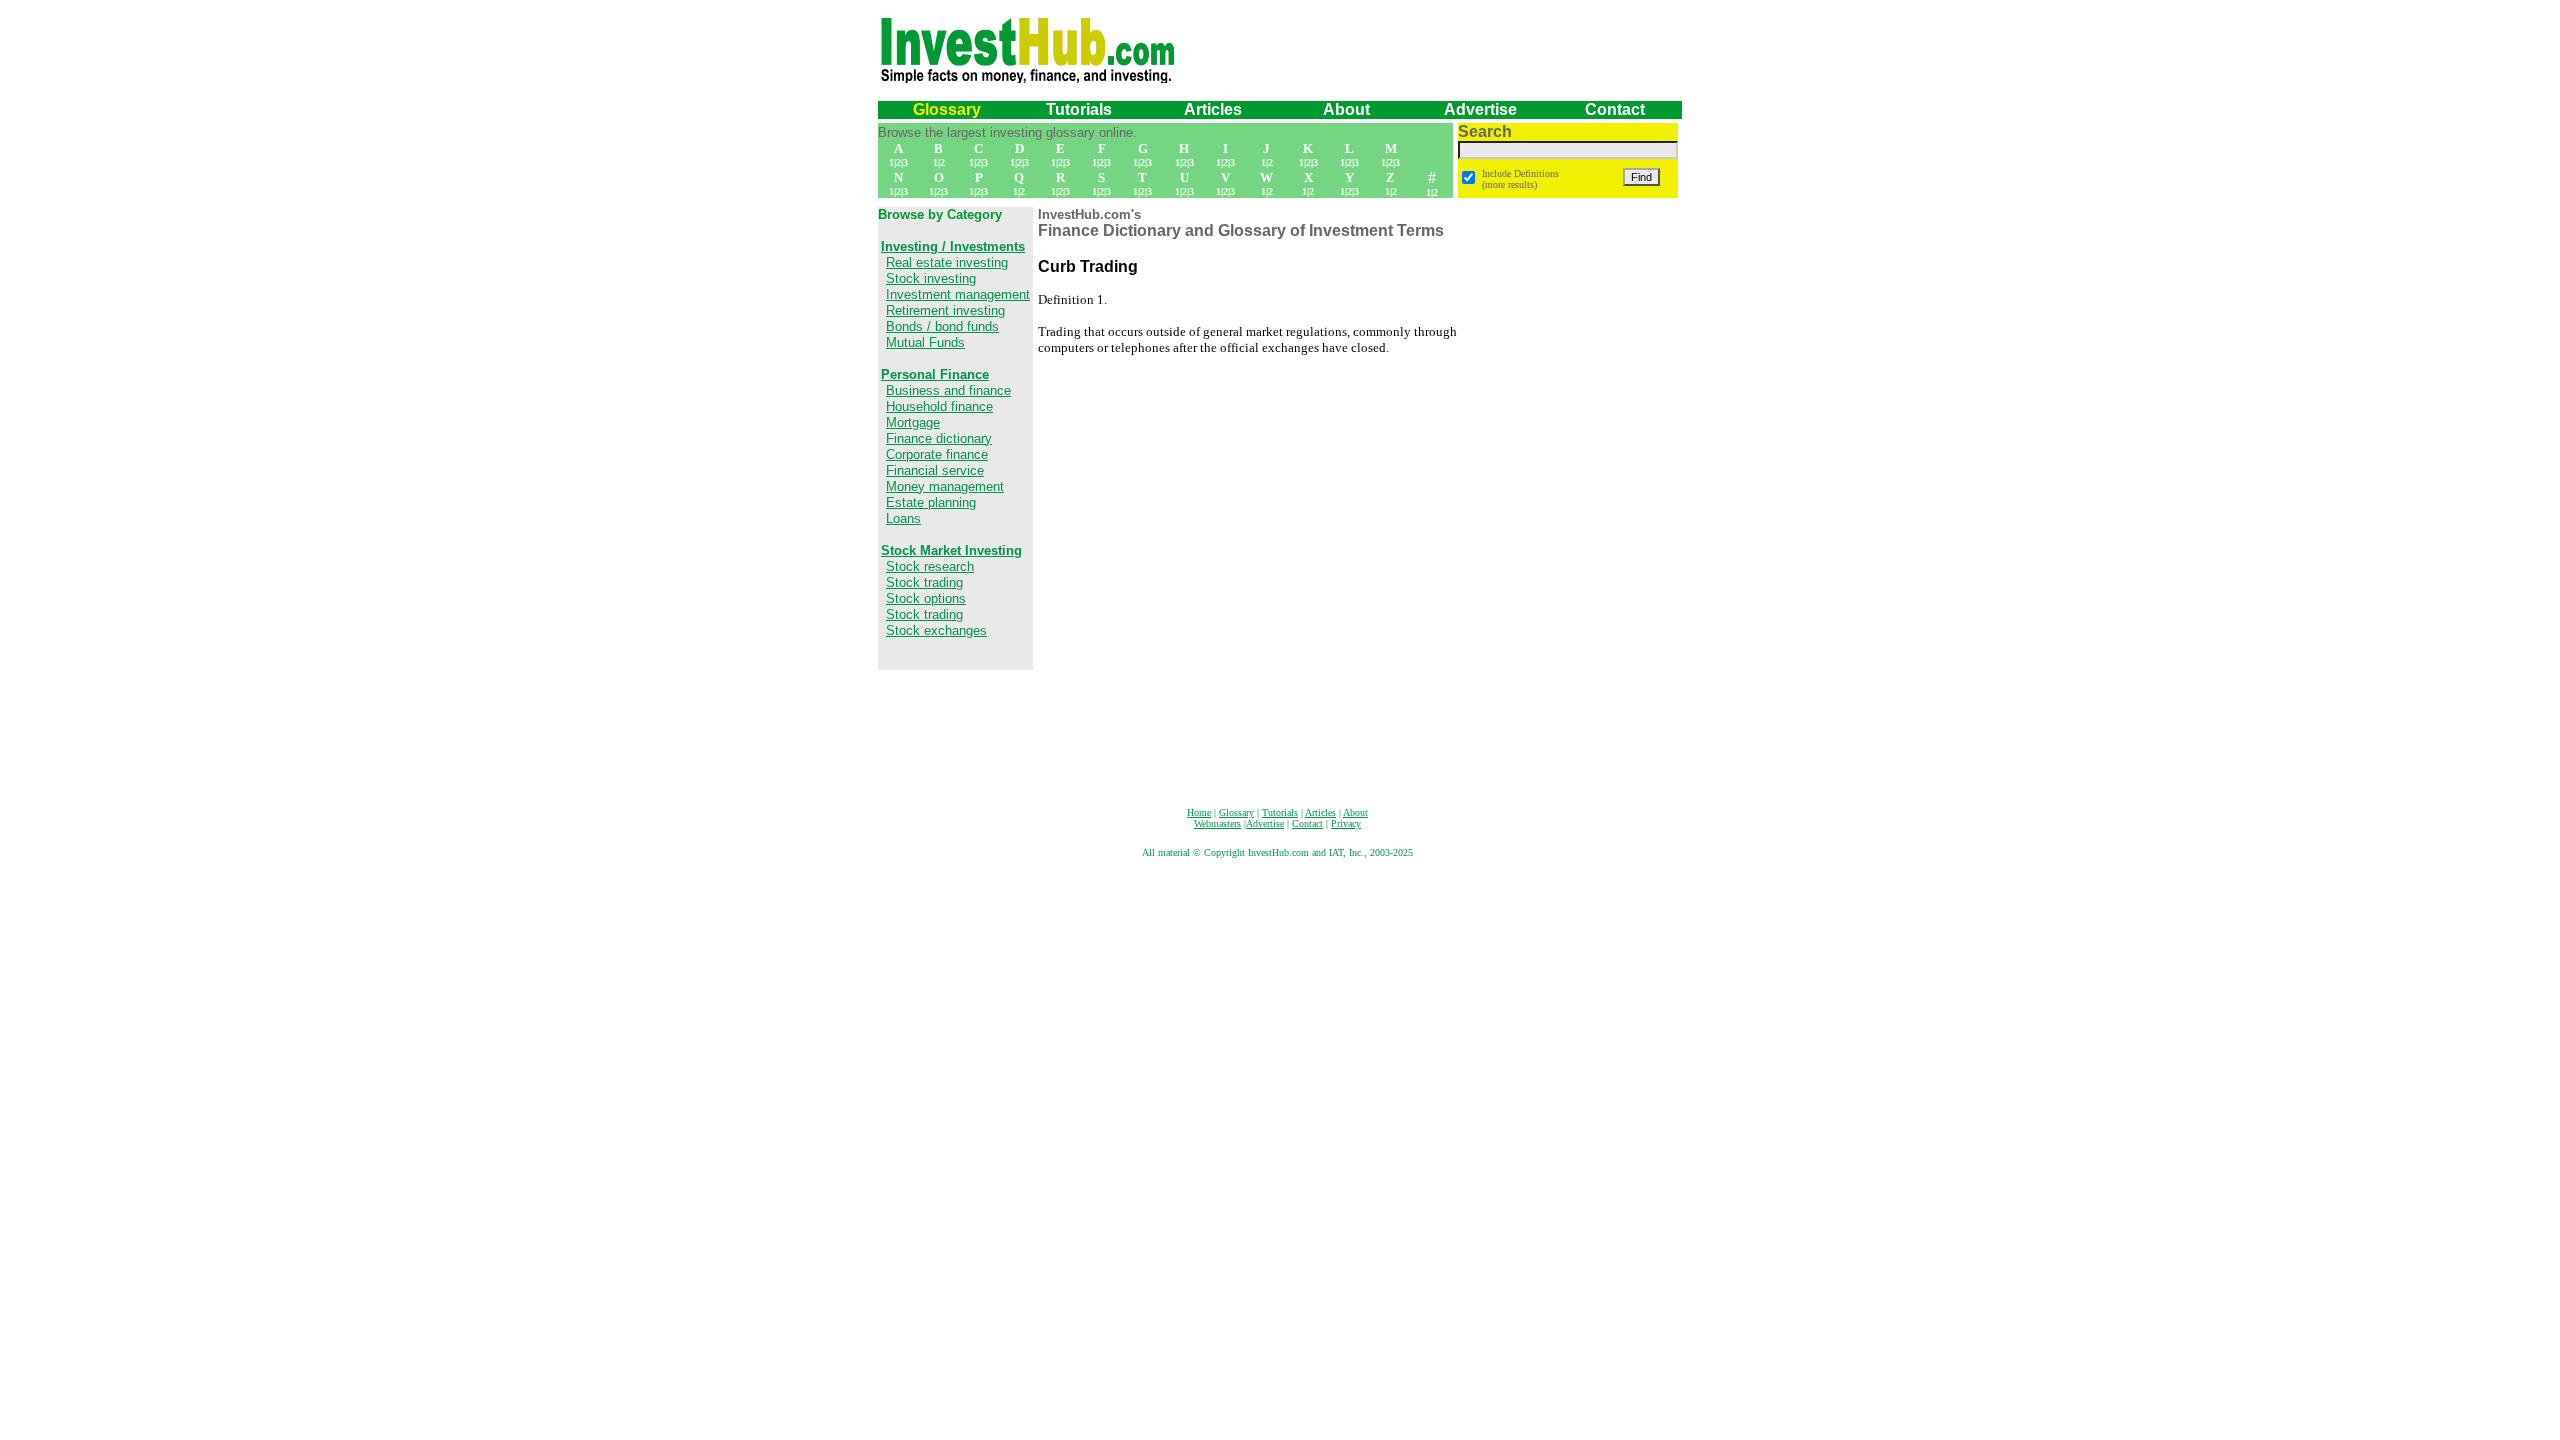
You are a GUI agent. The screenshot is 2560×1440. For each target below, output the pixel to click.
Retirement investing (945, 310)
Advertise (1480, 109)
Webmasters (1217, 823)
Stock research (930, 566)
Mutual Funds (925, 342)
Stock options (926, 598)
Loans (903, 518)
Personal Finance (935, 374)
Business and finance (948, 390)
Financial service (935, 470)
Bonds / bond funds (942, 326)
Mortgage (913, 422)
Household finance (939, 406)
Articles (1213, 109)
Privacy (1346, 823)
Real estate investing (947, 262)
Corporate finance (937, 454)
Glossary (947, 109)
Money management (945, 486)
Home (1199, 812)
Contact (1615, 109)
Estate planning (931, 502)
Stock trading (924, 582)
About (1355, 812)
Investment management (958, 294)
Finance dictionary (939, 438)
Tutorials (1079, 109)
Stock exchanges (936, 630)
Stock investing (931, 278)
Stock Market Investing (951, 550)
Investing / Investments (953, 246)
